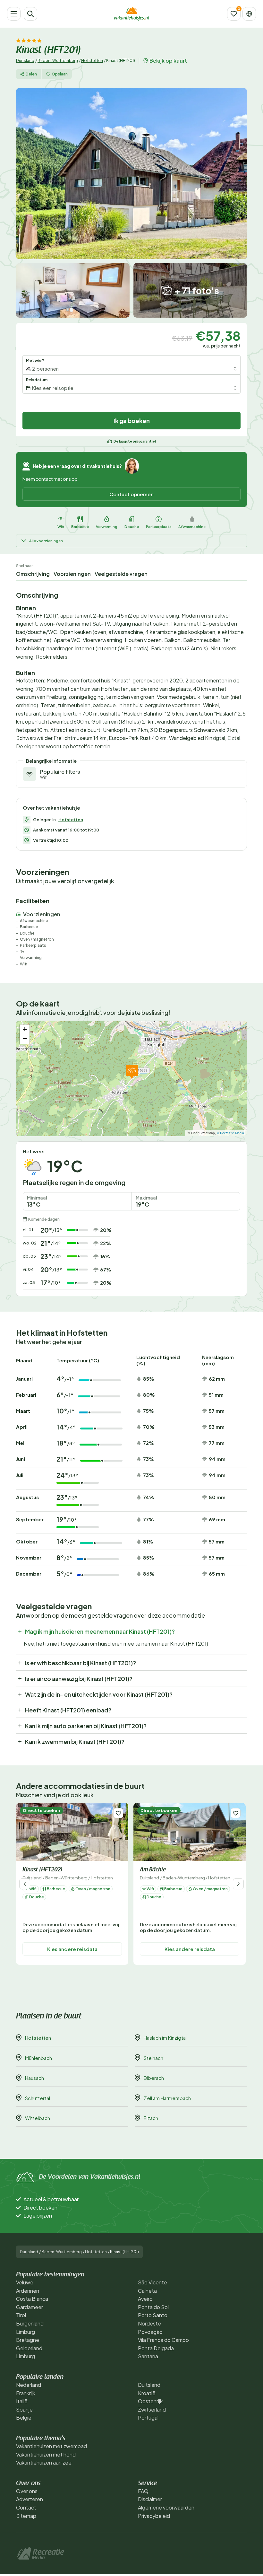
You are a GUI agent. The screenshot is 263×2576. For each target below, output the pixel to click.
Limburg (25, 2332)
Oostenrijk (150, 2401)
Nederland (29, 2385)
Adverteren (30, 2499)
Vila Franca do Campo (163, 2340)
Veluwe (25, 2282)
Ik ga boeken (132, 421)
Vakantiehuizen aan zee (44, 2462)
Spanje (24, 2409)
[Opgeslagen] (234, 14)
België (24, 2418)
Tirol (21, 2315)
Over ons (27, 2491)
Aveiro (145, 2299)
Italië (22, 2401)
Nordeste (149, 2323)
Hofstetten (92, 61)
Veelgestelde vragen (121, 574)
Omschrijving (33, 574)
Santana (148, 2356)
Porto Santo (153, 2315)
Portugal (148, 2418)
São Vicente (153, 2282)
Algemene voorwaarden (166, 2507)
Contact (26, 2507)
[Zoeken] (30, 14)
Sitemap (26, 2516)
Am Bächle (153, 1870)
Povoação (150, 2332)
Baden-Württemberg (58, 61)
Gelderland (29, 2348)
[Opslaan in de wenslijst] (118, 1813)
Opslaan (60, 74)
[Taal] (249, 14)
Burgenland (30, 2323)
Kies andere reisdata (72, 1949)
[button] (132, 1072)
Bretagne (28, 2340)
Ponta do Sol (153, 2307)
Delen (31, 74)
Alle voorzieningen (46, 541)
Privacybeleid (154, 2516)
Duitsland (25, 61)
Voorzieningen (72, 574)
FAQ (143, 2491)
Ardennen (28, 2291)
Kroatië (147, 2393)
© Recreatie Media (230, 1133)
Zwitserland (152, 2409)
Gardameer (30, 2307)
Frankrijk (26, 2393)
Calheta (147, 2291)
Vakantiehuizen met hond (46, 2454)
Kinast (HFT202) (43, 1870)
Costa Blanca (32, 2299)
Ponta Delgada (156, 2348)
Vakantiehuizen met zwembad (51, 2446)
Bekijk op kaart (168, 61)
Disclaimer (150, 2499)
